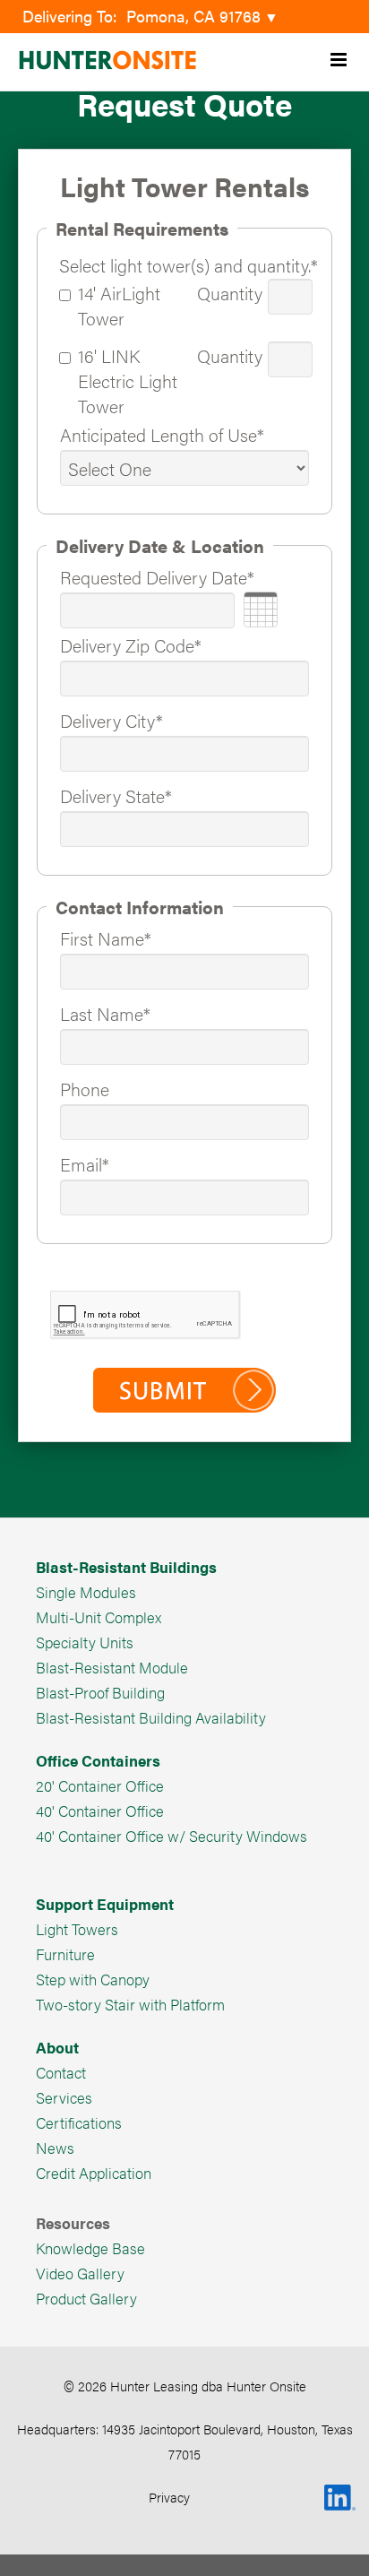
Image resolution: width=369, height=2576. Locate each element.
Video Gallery (80, 2273)
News (55, 2148)
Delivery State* (116, 795)
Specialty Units (85, 1642)
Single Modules (86, 1592)
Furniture (65, 1954)
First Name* (106, 938)
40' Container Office (100, 1811)
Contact (61, 2072)
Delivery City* (112, 720)
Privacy (169, 2497)
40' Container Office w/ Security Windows (172, 1836)
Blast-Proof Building (100, 1692)
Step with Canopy (93, 1979)
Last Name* (105, 1013)
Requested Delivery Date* (157, 577)
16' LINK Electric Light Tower (128, 380)
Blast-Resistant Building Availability (151, 1717)
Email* (85, 1164)
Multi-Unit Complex (99, 1617)
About (57, 2047)
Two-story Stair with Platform (130, 2004)
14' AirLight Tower (119, 305)
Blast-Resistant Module (112, 1667)
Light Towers (77, 1929)
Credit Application (94, 2173)
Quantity (230, 293)
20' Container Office (100, 1785)
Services (64, 2097)
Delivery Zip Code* (131, 645)
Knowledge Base (90, 2248)
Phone (85, 1089)
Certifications (79, 2122)
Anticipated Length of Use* (162, 434)
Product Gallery (86, 2298)
